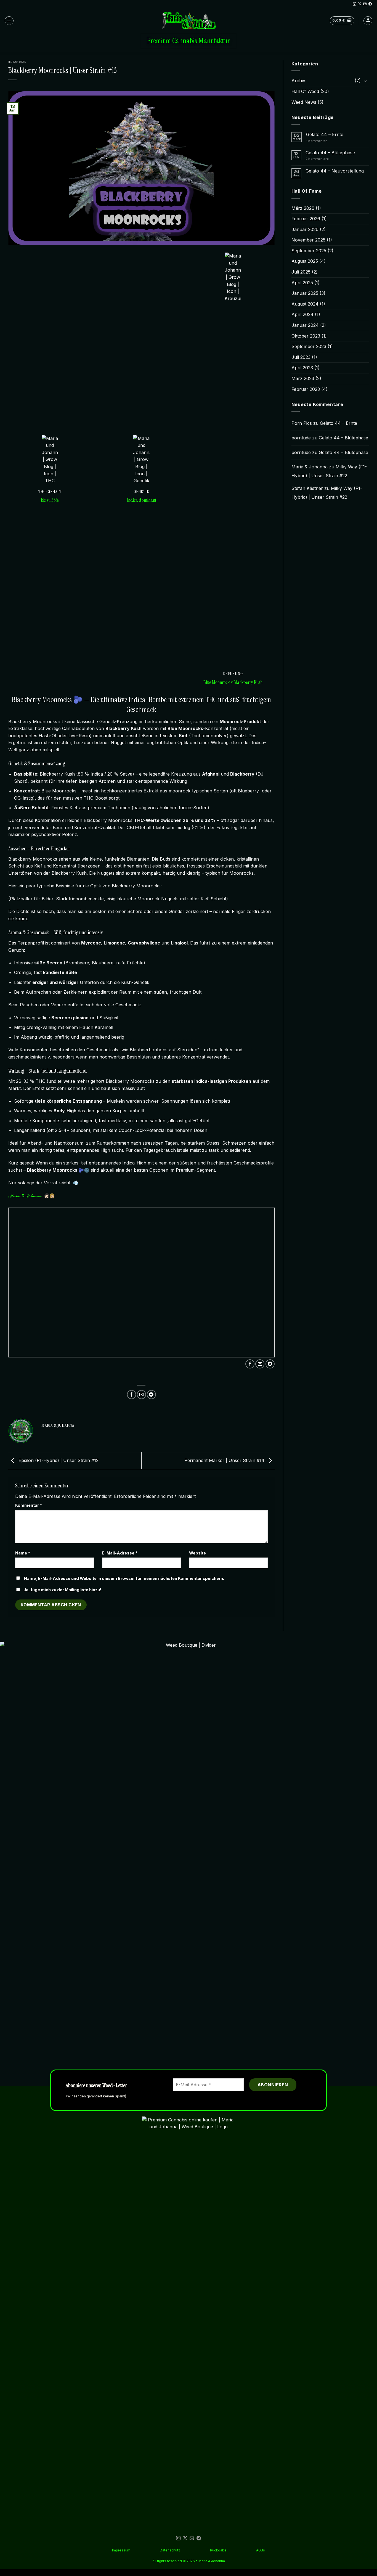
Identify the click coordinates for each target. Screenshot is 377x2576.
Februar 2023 (306, 389)
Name (23, 1553)
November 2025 (308, 240)
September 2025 (309, 251)
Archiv (298, 81)
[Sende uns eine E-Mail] (365, 4)
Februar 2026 (306, 219)
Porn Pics (302, 423)
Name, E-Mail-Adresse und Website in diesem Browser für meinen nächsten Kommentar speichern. (124, 1578)
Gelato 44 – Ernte (325, 135)
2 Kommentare (326, 159)
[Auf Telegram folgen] (370, 4)
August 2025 (305, 261)
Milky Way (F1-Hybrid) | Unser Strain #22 (329, 471)
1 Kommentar (322, 141)
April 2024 (302, 314)
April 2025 (302, 283)
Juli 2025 (301, 272)
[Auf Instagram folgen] (354, 4)
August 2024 (305, 304)
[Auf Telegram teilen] (270, 1364)
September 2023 (309, 346)
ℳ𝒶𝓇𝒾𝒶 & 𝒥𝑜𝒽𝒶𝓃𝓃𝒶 (25, 1196)
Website (197, 1553)
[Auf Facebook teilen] (250, 1364)
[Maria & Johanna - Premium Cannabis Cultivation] (189, 21)
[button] (9, 21)
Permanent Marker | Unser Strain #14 (225, 1460)
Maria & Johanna (310, 467)
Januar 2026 (305, 229)
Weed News (304, 102)
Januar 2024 (305, 325)
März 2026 (303, 208)
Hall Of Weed (17, 62)
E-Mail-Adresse (120, 1553)
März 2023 (303, 378)
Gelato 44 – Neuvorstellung (335, 171)
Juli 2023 (301, 357)
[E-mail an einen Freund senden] (260, 1364)
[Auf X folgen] (360, 4)
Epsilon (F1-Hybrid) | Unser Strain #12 (58, 1460)
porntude (301, 438)
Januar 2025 (305, 293)
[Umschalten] (365, 81)
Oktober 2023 (306, 336)
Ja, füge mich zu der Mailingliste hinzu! (62, 1590)
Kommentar (29, 1505)
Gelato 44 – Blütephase (330, 153)
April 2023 (302, 368)
